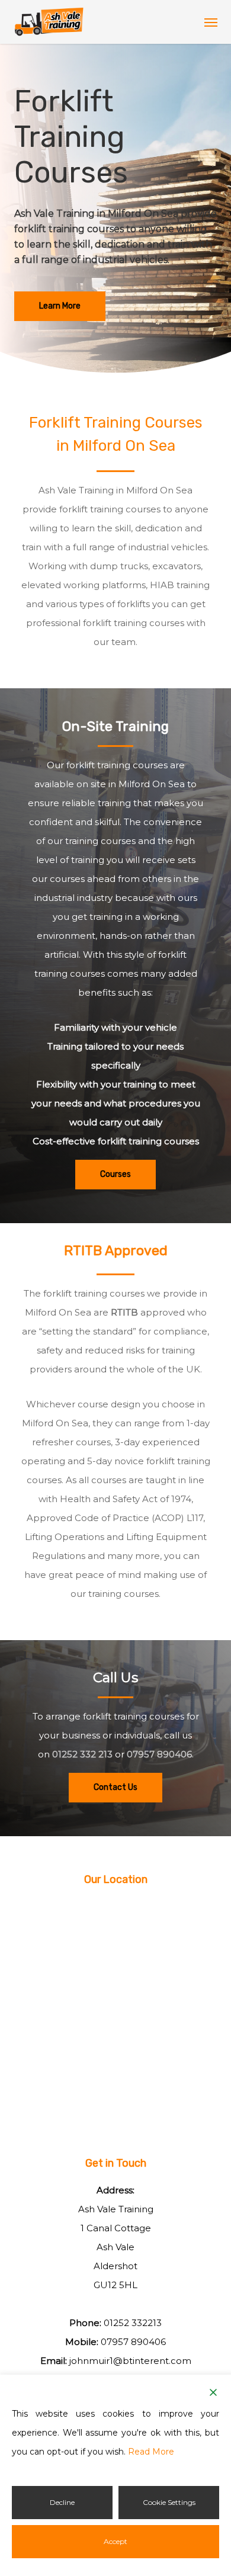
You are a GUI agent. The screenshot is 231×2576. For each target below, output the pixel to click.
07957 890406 (159, 1754)
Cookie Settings (169, 2502)
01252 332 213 (82, 1754)
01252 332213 (133, 2323)
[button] (211, 22)
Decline (62, 2502)
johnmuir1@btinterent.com (130, 2361)
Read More (151, 2452)
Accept (115, 2541)
